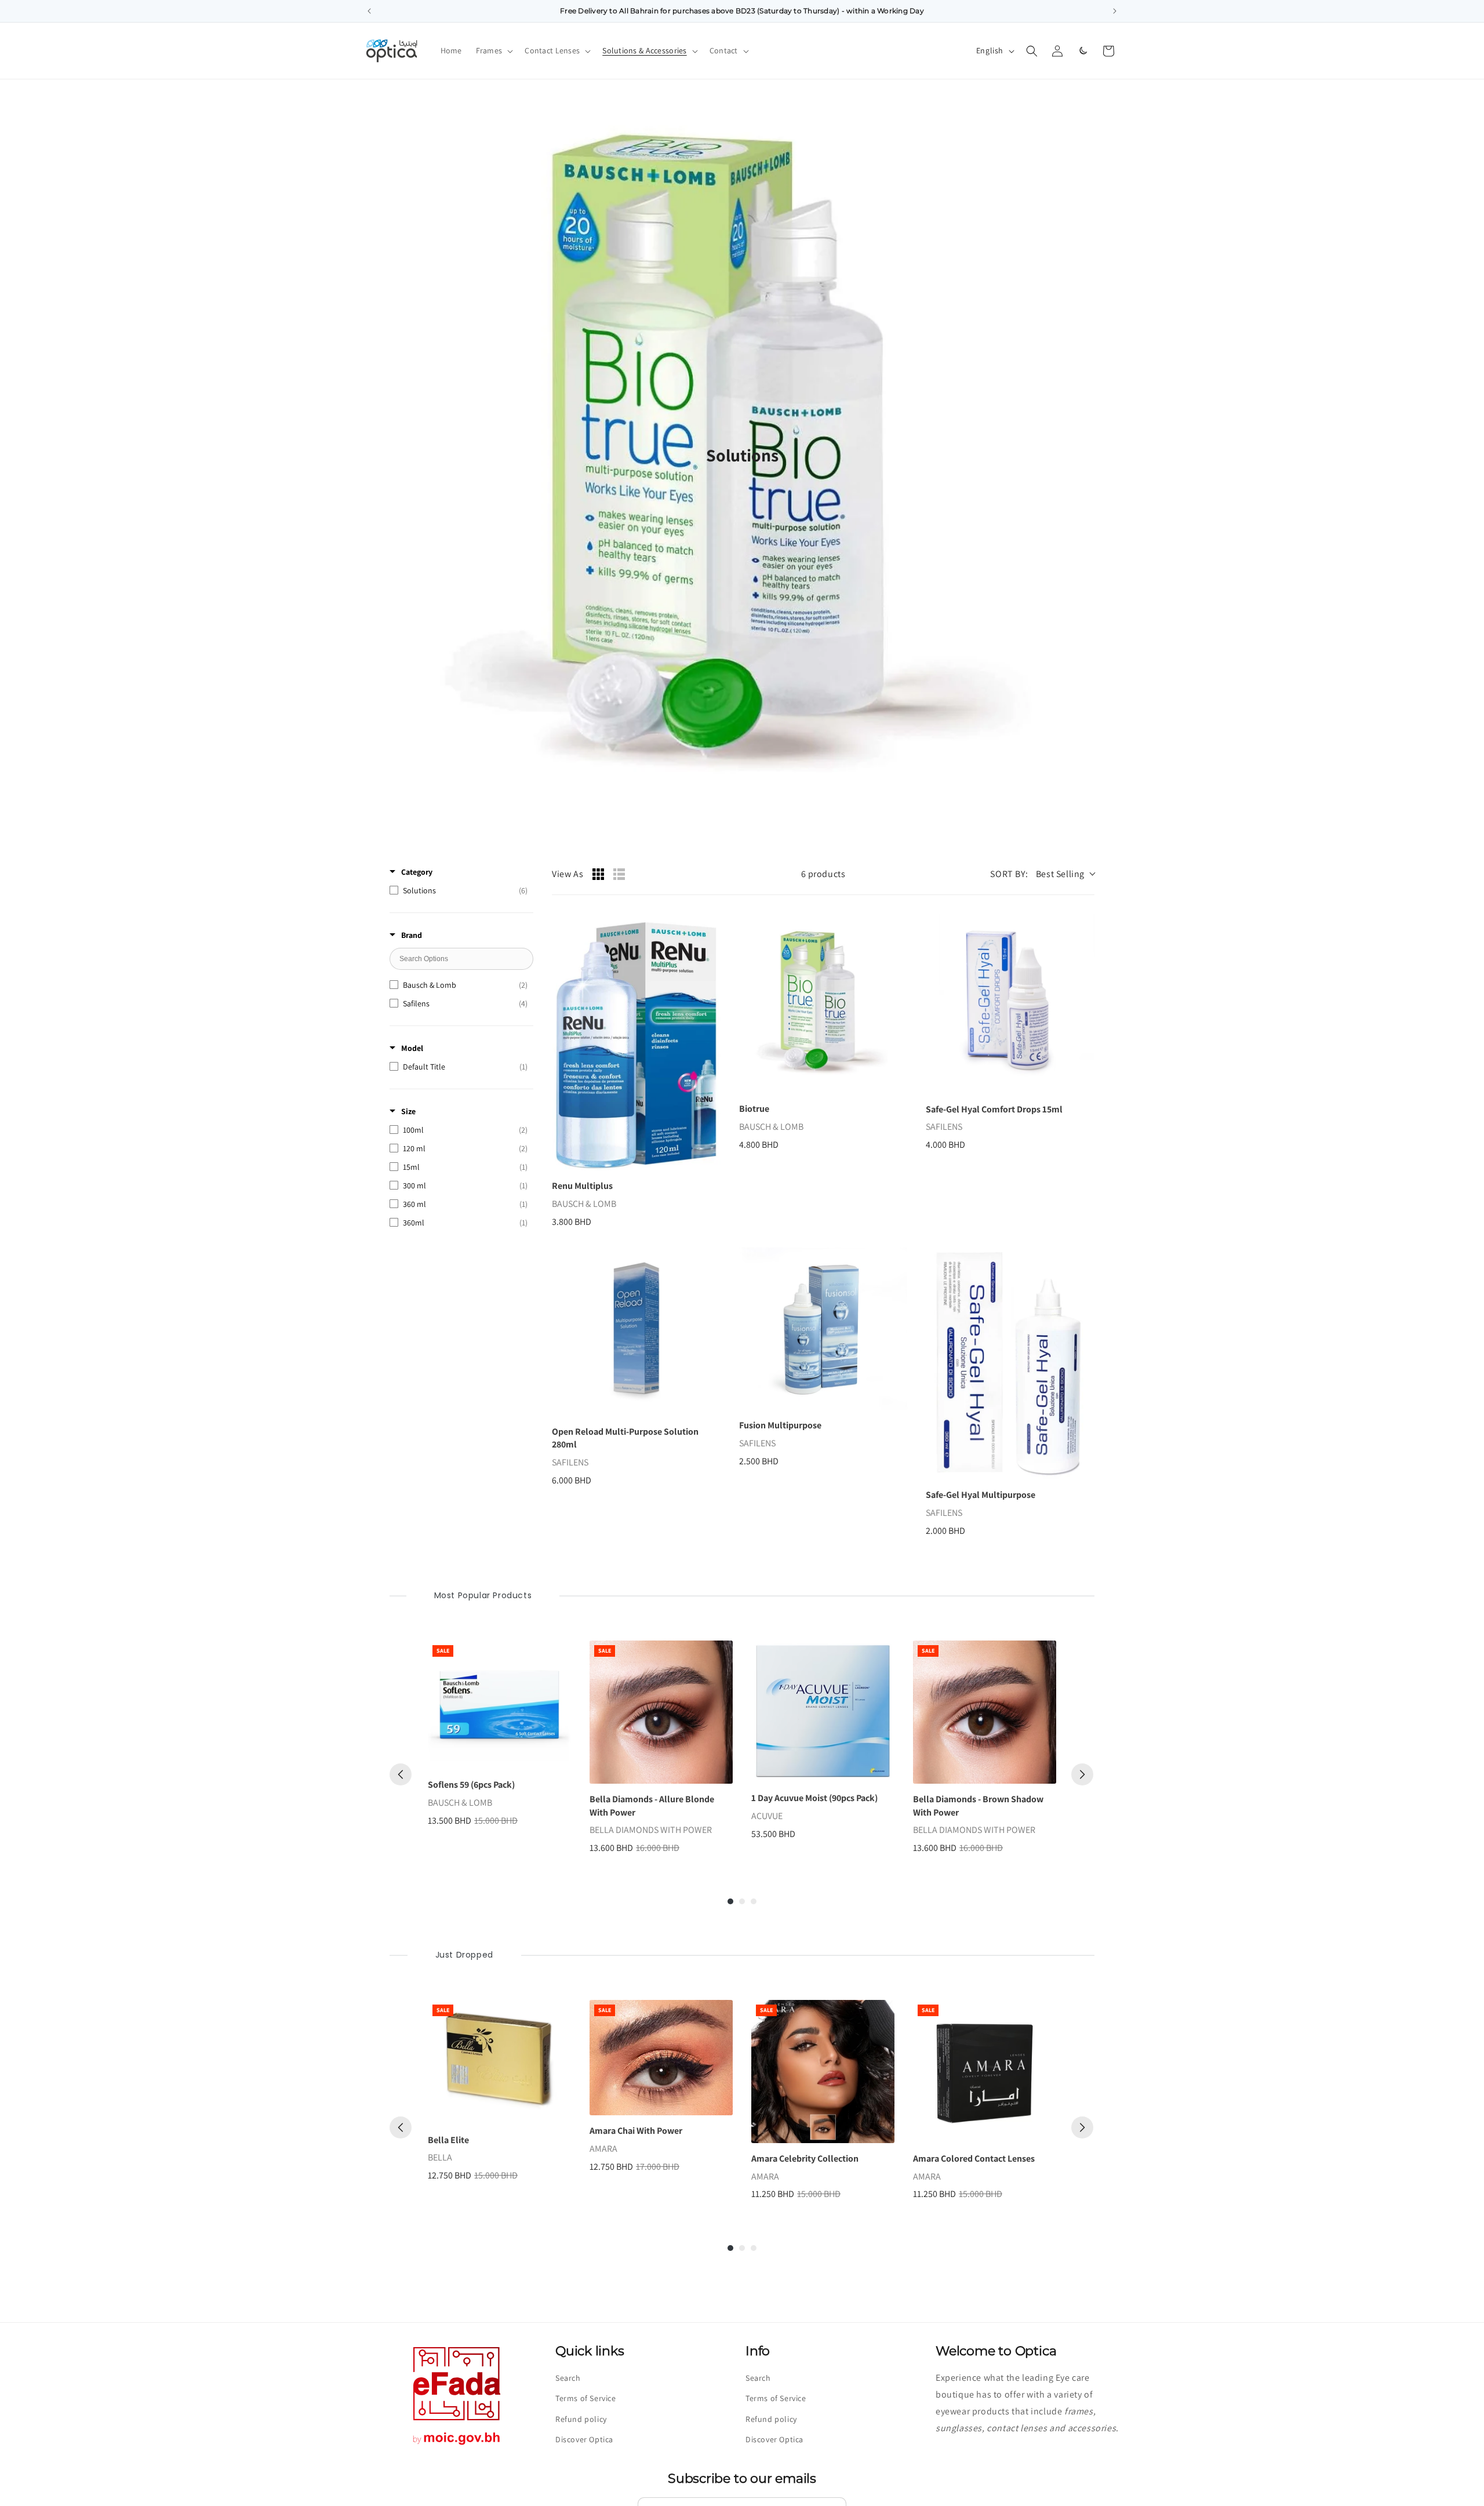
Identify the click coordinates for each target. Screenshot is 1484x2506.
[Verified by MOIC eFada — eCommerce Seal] (457, 2445)
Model (412, 1048)
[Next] (1082, 1774)
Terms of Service (586, 2398)
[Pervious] (401, 1774)
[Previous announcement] (369, 11)
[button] (494, 50)
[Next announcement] (1115, 11)
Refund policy (581, 2419)
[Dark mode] (1083, 51)
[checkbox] (459, 890)
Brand (412, 935)
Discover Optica (584, 2439)
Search (568, 2378)
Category (417, 872)
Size (408, 1111)
